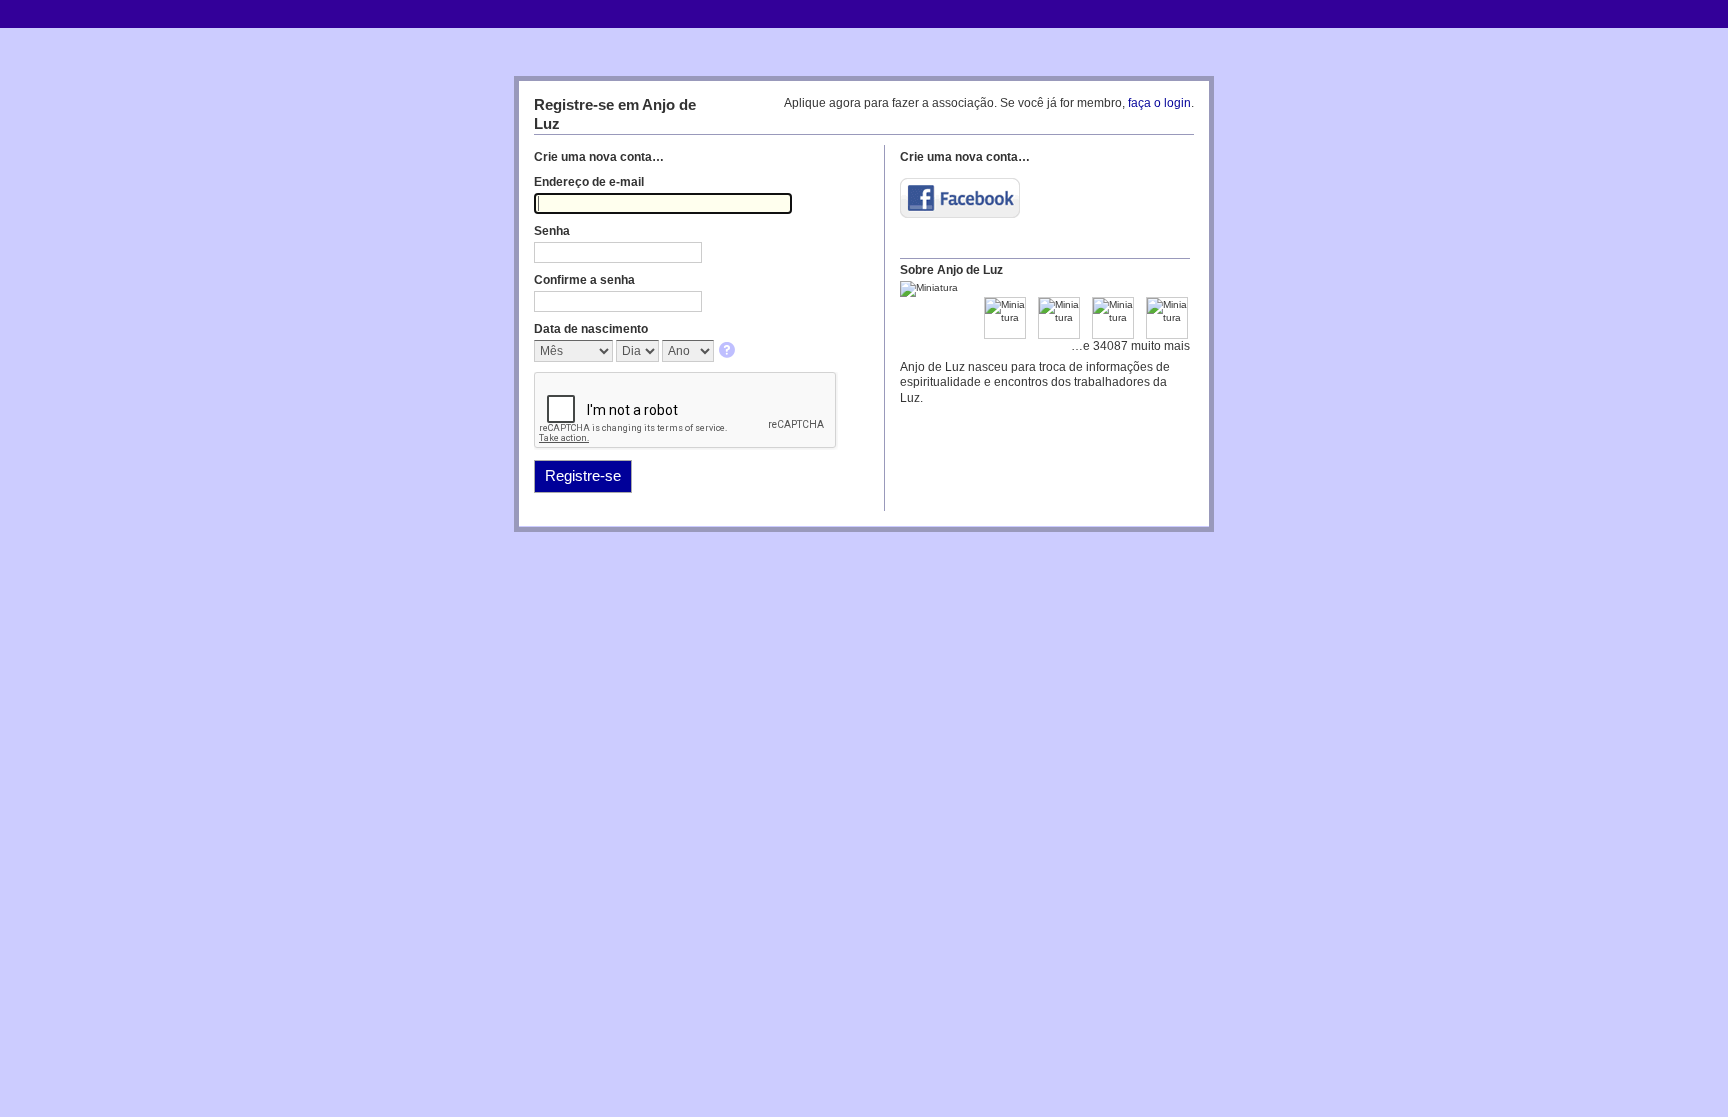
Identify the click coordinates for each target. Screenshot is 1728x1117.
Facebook (960, 198)
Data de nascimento (591, 329)
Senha (552, 231)
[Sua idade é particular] (728, 351)
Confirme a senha (584, 280)
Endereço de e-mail (589, 182)
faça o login (1159, 103)
